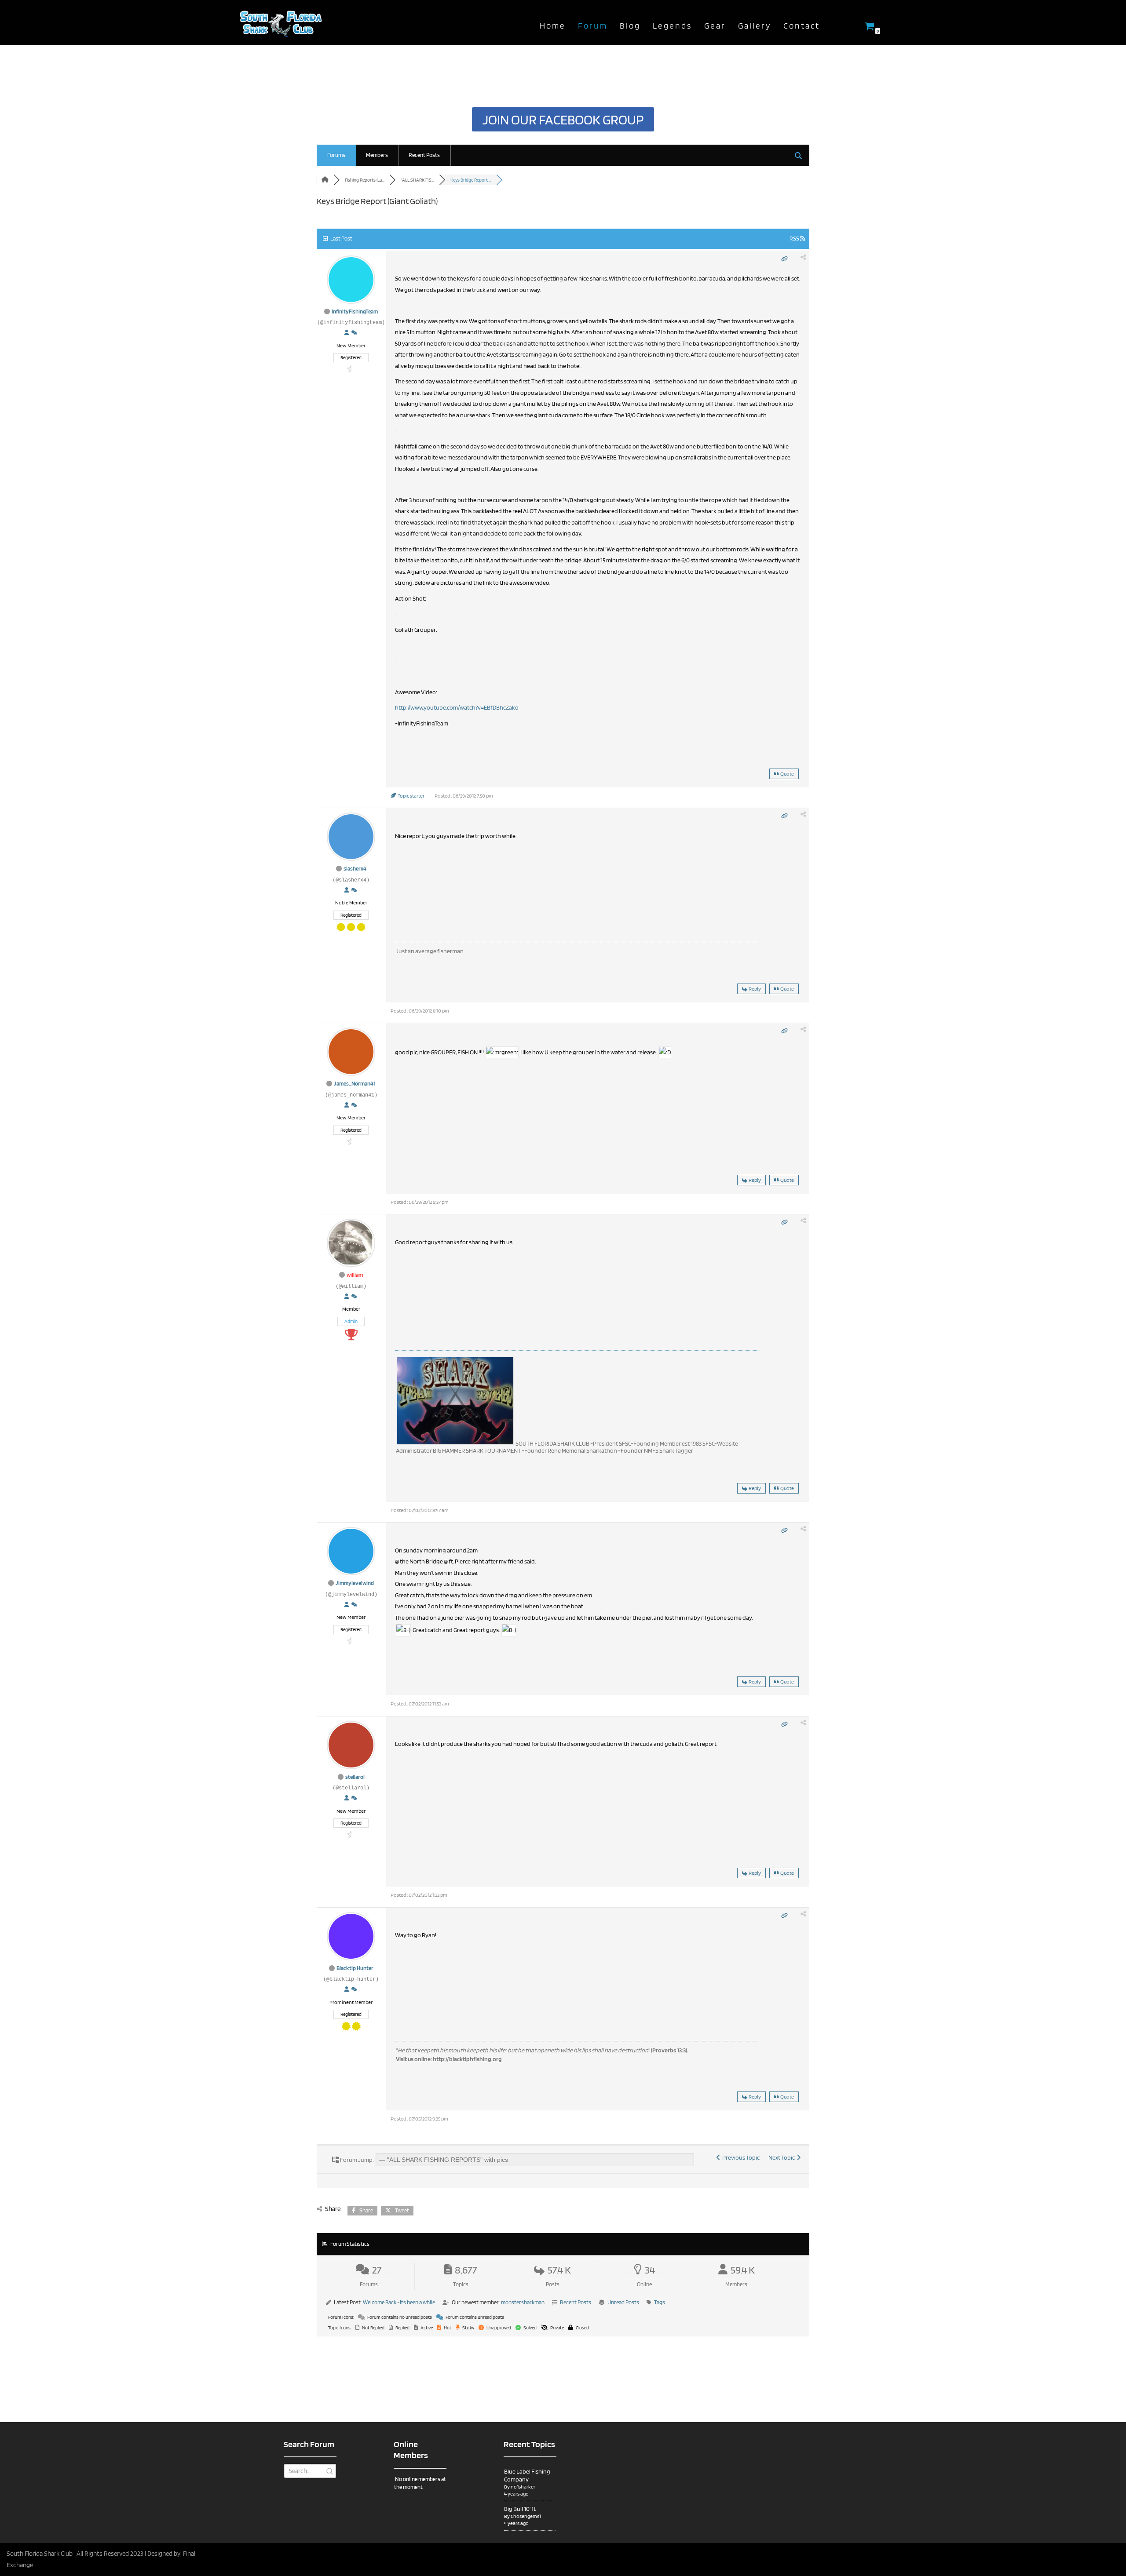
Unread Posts (623, 2302)
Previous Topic (740, 2157)
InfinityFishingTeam (355, 312)
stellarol (355, 1777)
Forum (593, 26)
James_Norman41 (355, 1084)
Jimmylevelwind (355, 1583)
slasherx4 (355, 869)
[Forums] (325, 180)
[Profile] (347, 333)
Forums (336, 155)
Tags (660, 2302)
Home (553, 26)
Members (377, 155)
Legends (672, 26)
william (355, 1275)
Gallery (755, 26)
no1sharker (523, 2487)
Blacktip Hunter (355, 1968)
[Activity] (354, 333)
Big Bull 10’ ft (520, 2509)
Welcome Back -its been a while (399, 2302)
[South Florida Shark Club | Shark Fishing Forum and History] (284, 22)
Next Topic (782, 2157)
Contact (802, 26)
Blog (630, 26)
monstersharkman (523, 2302)
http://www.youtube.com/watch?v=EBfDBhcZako (457, 707)
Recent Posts (424, 155)
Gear (715, 26)
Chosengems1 (526, 2516)
